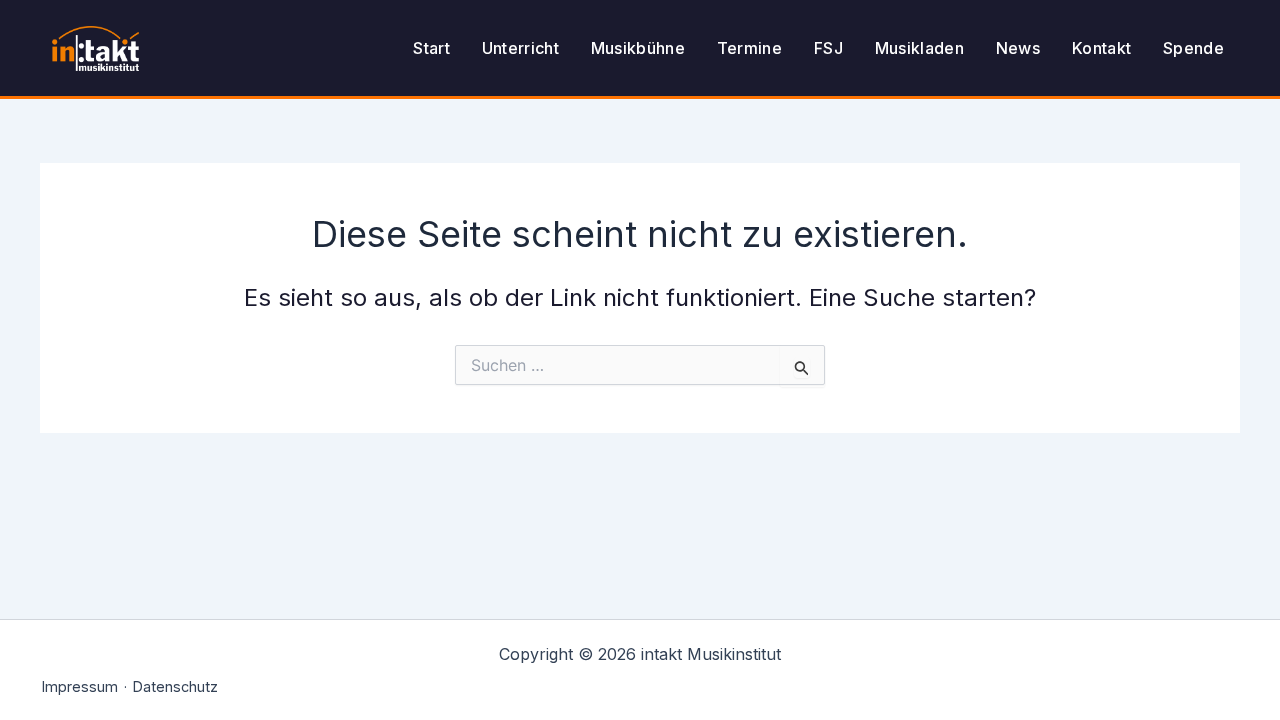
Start (431, 48)
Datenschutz (175, 686)
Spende (1193, 48)
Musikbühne (638, 48)
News (1018, 48)
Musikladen (919, 48)
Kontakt (1101, 48)
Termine (749, 48)
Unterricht (520, 48)
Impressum (80, 686)
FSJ (828, 48)
